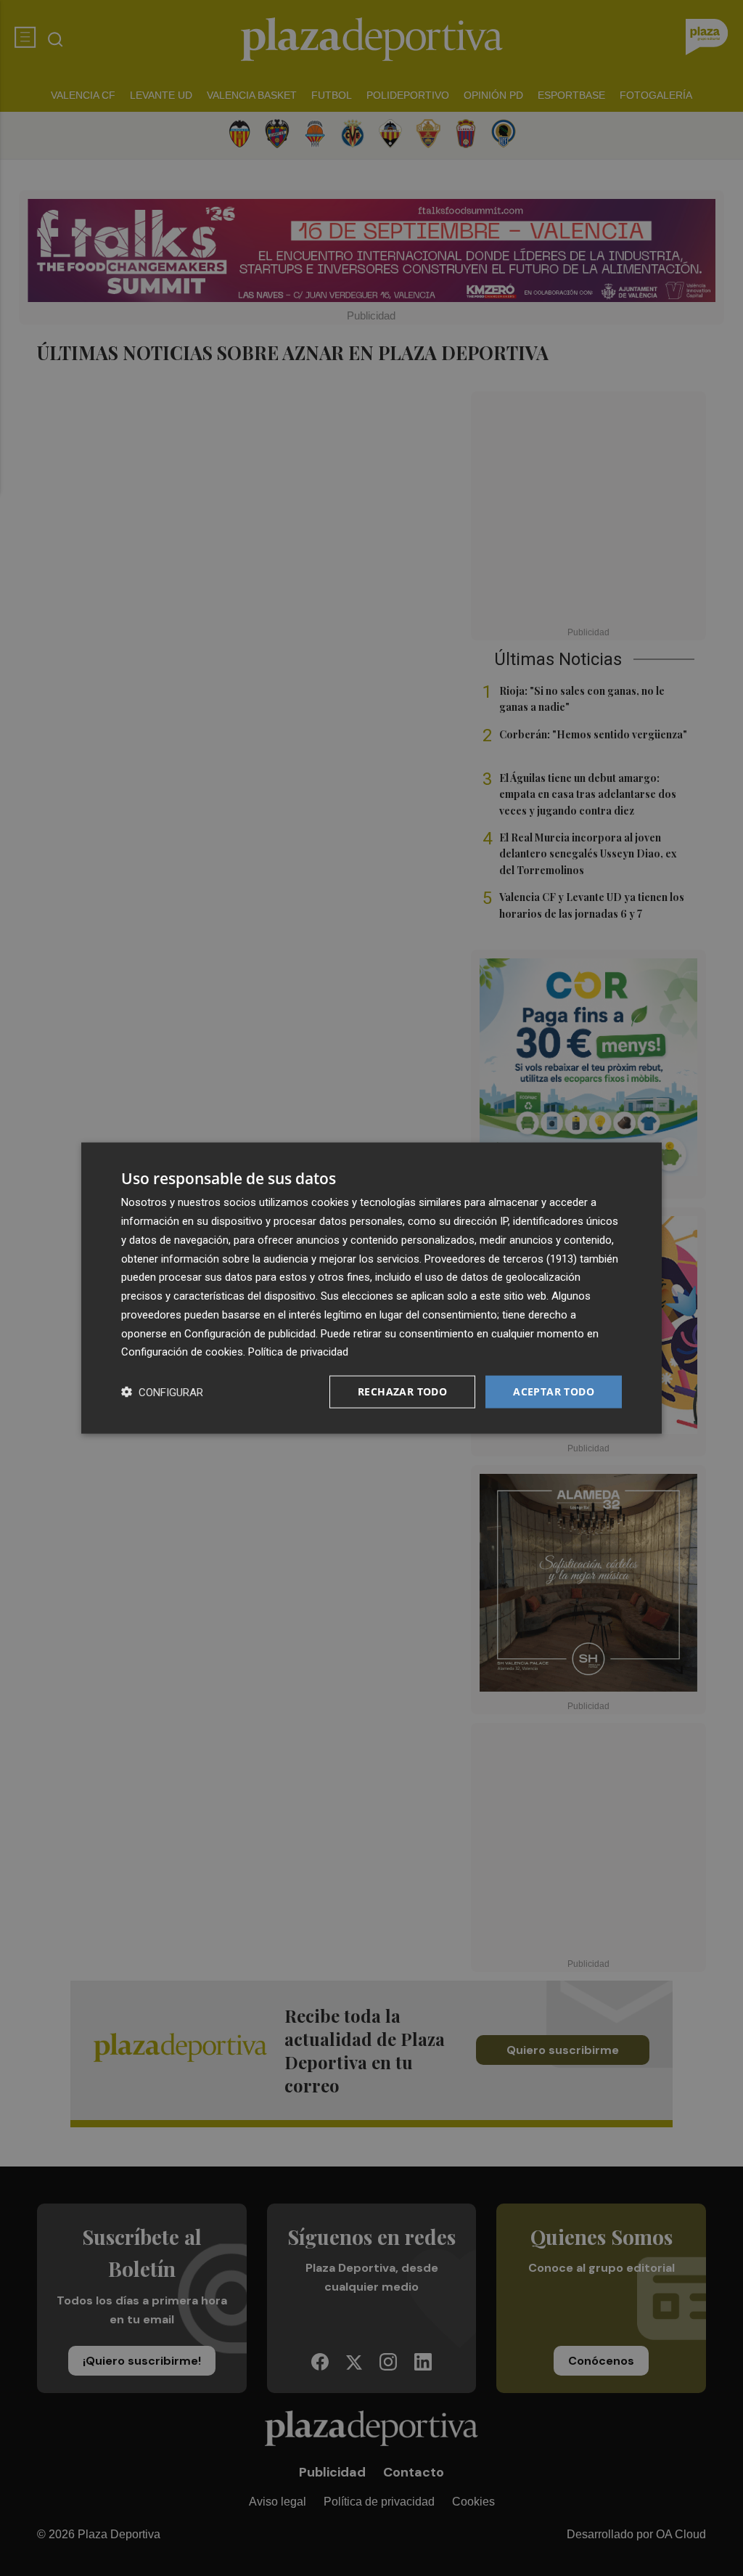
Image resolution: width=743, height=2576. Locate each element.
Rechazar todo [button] (402, 1391)
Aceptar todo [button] (554, 1391)
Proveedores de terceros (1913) (501, 1258)
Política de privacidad (298, 1352)
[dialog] (371, 1288)
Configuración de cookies (182, 1352)
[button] (162, 1392)
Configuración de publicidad (250, 1333)
